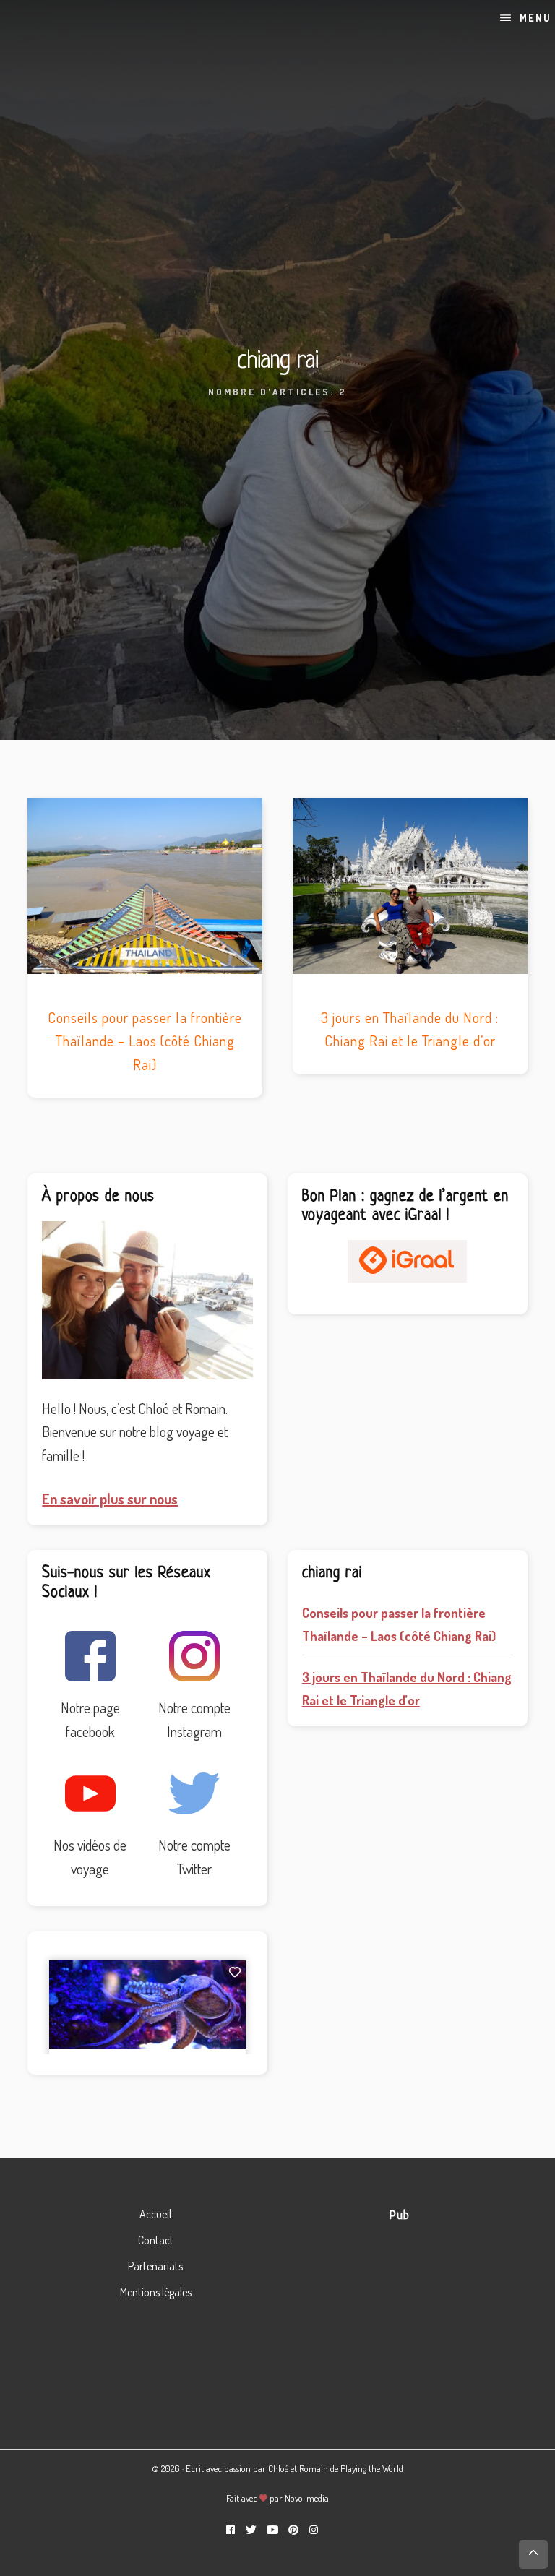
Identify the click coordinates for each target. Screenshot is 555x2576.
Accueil (155, 2214)
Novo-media (307, 2498)
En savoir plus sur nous (110, 1499)
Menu (535, 18)
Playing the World (372, 2468)
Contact (156, 2240)
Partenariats (155, 2266)
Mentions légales (156, 2292)
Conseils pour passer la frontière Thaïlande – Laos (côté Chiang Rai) (145, 1041)
